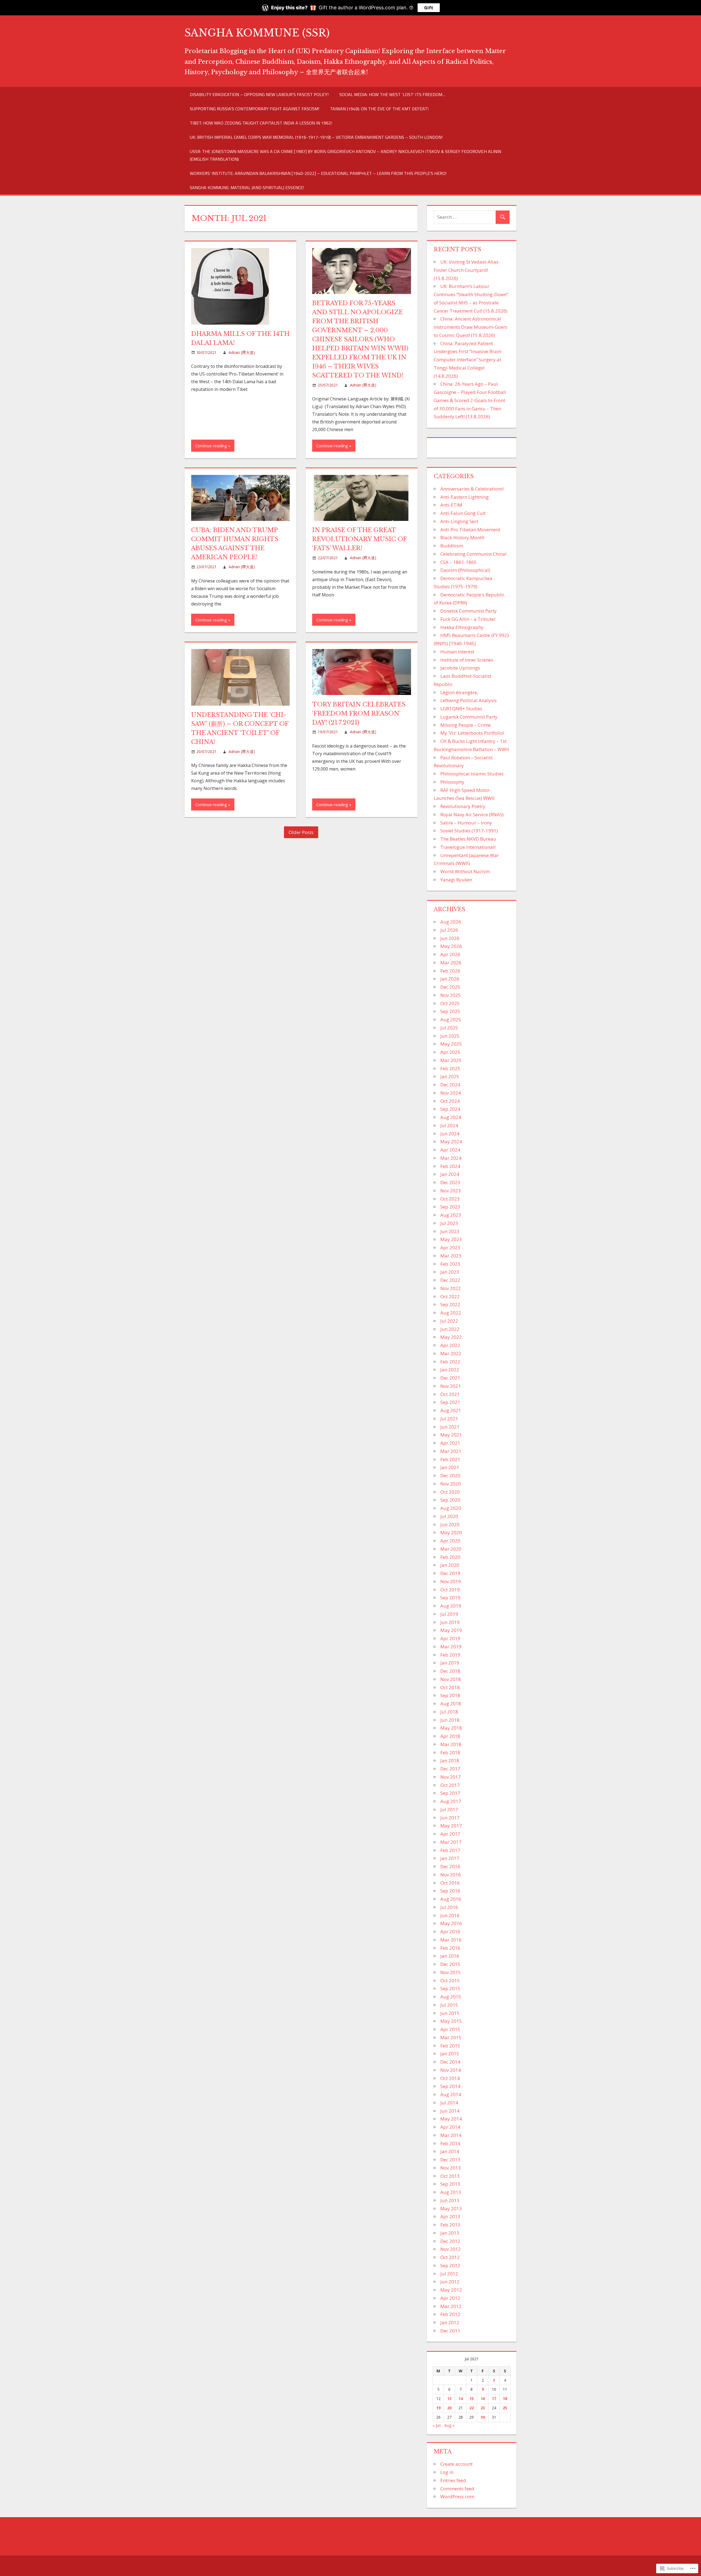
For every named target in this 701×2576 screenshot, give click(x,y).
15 (472, 2398)
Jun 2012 (450, 2282)
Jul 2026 (449, 930)
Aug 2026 (451, 922)
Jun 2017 (450, 1818)
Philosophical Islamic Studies (472, 774)
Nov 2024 (451, 1093)
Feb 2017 (450, 1850)
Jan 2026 (450, 979)
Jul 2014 (449, 2103)
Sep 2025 (450, 1011)
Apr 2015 (450, 2029)
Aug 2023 (451, 1215)
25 (505, 2408)
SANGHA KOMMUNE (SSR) (257, 33)
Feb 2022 (450, 1362)
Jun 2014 (450, 2111)
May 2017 (451, 1826)
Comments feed (457, 2489)
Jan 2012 (450, 2322)
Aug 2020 (451, 1508)
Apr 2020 (450, 1541)
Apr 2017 (450, 1834)
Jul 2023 (449, 1223)
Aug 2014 (451, 2094)
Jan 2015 (450, 2054)
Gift (429, 8)
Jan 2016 (450, 1956)
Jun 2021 (450, 1427)
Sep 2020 (450, 1500)
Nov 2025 (451, 995)
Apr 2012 (450, 2298)
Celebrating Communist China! (473, 554)
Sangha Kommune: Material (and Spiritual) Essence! (247, 187)
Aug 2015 (451, 1997)
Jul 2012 (449, 2274)
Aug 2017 (451, 1801)
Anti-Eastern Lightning (465, 497)
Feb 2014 (450, 2143)
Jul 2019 (449, 1614)
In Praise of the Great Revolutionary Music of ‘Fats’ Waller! (359, 539)
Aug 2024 (451, 1117)
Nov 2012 (451, 2249)
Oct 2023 (450, 1199)
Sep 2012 (450, 2265)
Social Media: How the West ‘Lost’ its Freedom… (392, 94)
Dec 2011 (450, 2331)
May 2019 (451, 1630)
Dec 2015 (450, 1964)
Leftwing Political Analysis (469, 700)
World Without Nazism (465, 871)
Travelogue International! (468, 847)
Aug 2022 (451, 1313)
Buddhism (452, 546)
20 (449, 2408)
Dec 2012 (450, 2241)
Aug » (449, 2425)
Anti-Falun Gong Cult (463, 513)
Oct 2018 (450, 1687)
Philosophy (452, 782)
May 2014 (451, 2119)
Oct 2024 (450, 1101)
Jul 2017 (449, 1809)
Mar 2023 (451, 1256)
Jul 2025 (449, 1028)
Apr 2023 (450, 1247)
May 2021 (451, 1435)
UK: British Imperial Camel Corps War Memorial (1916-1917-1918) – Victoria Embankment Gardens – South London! (316, 137)
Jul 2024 (449, 1125)
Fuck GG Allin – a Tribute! (468, 619)
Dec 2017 (450, 1769)
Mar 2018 (451, 1744)
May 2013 (451, 2209)
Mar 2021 (451, 1451)
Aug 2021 (451, 1410)
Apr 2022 (450, 1345)
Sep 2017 (450, 1793)
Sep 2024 (450, 1109)
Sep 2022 (450, 1304)
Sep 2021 (450, 1402)
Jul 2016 (449, 1907)
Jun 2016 (450, 1915)
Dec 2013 (450, 2160)
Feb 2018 (450, 1753)
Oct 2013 (450, 2176)
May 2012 (451, 2290)
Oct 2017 (450, 1785)
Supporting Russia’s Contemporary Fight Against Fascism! (255, 109)
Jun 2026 (450, 938)
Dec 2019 (450, 1573)
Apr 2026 (450, 954)
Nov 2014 (451, 2070)
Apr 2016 (450, 1932)
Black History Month (462, 537)
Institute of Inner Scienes (467, 660)
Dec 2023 (450, 1182)
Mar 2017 (451, 1842)
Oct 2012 (450, 2257)
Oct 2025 (450, 1003)
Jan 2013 (450, 2233)
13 (449, 2398)
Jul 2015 (449, 2005)
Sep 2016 (450, 1891)
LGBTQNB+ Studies (461, 709)
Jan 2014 (450, 2151)
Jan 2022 (450, 1370)
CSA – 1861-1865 (459, 562)
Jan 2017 (450, 1858)
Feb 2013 (450, 2225)
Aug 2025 (451, 1019)
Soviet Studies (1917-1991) (469, 831)
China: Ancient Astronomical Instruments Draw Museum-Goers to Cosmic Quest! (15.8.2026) (471, 327)
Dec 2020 (450, 1475)
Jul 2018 (449, 1712)
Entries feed (453, 2480)
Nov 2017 (451, 1777)
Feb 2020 (450, 1557)
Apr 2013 (450, 2216)
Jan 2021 (450, 1467)
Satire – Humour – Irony (466, 823)
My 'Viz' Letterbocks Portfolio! (472, 733)
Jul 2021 (449, 1419)
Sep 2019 (450, 1598)
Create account (456, 2464)
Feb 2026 (450, 971)
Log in (447, 2472)
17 (494, 2398)
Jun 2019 (450, 1622)
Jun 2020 (450, 1524)
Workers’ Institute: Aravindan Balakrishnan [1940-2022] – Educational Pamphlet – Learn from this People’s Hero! (318, 173)
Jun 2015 (450, 2013)
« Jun (437, 2425)
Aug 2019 (451, 1606)
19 (438, 2408)
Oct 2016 (450, 1883)
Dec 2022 (450, 1280)
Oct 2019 (450, 1590)
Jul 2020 (449, 1516)
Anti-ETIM (451, 505)
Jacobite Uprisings (460, 668)
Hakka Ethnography (462, 627)
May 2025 (451, 1044)
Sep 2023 (450, 1207)
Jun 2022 (450, 1329)
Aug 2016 (451, 1899)
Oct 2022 (450, 1296)
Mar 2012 (451, 2306)
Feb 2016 (450, 1948)
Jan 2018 (450, 1760)
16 (483, 2398)
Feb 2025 (450, 1068)
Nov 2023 (451, 1191)
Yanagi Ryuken (456, 880)
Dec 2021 (450, 1378)
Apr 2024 (450, 1150)
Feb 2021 (450, 1459)
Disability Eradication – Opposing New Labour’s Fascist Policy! (259, 94)
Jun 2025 (450, 1036)
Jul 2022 (449, 1321)
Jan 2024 (450, 1174)
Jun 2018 (450, 1720)
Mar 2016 (451, 1940)
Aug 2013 (451, 2192)
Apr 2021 (450, 1443)
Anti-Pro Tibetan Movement (470, 530)
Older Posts (301, 832)
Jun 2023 (450, 1231)
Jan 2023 (450, 1272)
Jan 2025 (450, 1076)
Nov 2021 (451, 1386)
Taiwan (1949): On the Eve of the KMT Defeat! (379, 109)
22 (472, 2408)
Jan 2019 (450, 1663)
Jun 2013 (450, 2200)
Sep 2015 (450, 1988)
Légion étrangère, (459, 692)
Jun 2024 (450, 1134)
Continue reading (211, 446)
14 (461, 2398)
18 (505, 2398)
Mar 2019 (451, 1647)
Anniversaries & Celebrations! (472, 489)
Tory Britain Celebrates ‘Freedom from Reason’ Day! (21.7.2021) (359, 713)
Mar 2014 (451, 2135)
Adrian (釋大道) (242, 352)
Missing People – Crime (466, 725)
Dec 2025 (450, 987)
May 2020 (451, 1532)
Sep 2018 (450, 1695)
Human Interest (457, 652)
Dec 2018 (450, 1671)
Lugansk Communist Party (469, 717)
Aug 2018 (451, 1704)
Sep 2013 (450, 2184)
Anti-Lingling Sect (459, 521)
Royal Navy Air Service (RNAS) (472, 814)
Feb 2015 (450, 2046)
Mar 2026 (451, 963)
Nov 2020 (451, 1484)
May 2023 (451, 1239)
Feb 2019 (450, 1655)
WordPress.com (457, 2496)
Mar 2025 (451, 1060)
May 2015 (451, 2021)
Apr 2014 (450, 2127)
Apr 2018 (450, 1736)
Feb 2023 (450, 1264)
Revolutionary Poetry (463, 806)
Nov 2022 (451, 1288)
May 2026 (451, 946)
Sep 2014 (450, 2086)
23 (483, 2408)
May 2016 (451, 1923)
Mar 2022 (451, 1353)
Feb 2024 (450, 1166)
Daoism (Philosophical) (465, 570)
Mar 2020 (451, 1549)
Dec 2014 (450, 2062)
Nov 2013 (451, 2168)
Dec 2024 (450, 1085)
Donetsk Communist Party (469, 611)
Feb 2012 (450, 2314)
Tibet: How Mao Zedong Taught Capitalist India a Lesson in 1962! (261, 123)
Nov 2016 (451, 1875)
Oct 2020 (450, 1492)
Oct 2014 (450, 2078)
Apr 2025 (450, 1052)
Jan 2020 (450, 1565)
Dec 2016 (450, 1866)
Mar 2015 (451, 2037)
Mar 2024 (451, 1158)
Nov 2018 (451, 1679)
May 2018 (451, 1728)
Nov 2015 (451, 1972)
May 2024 (451, 1142)
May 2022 (451, 1337)
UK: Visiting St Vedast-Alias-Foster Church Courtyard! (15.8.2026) (467, 270)
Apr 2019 (450, 1638)
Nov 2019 (451, 1581)
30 (483, 2417)
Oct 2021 (450, 1394)
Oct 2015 (450, 1981)
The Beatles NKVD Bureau (468, 839)
